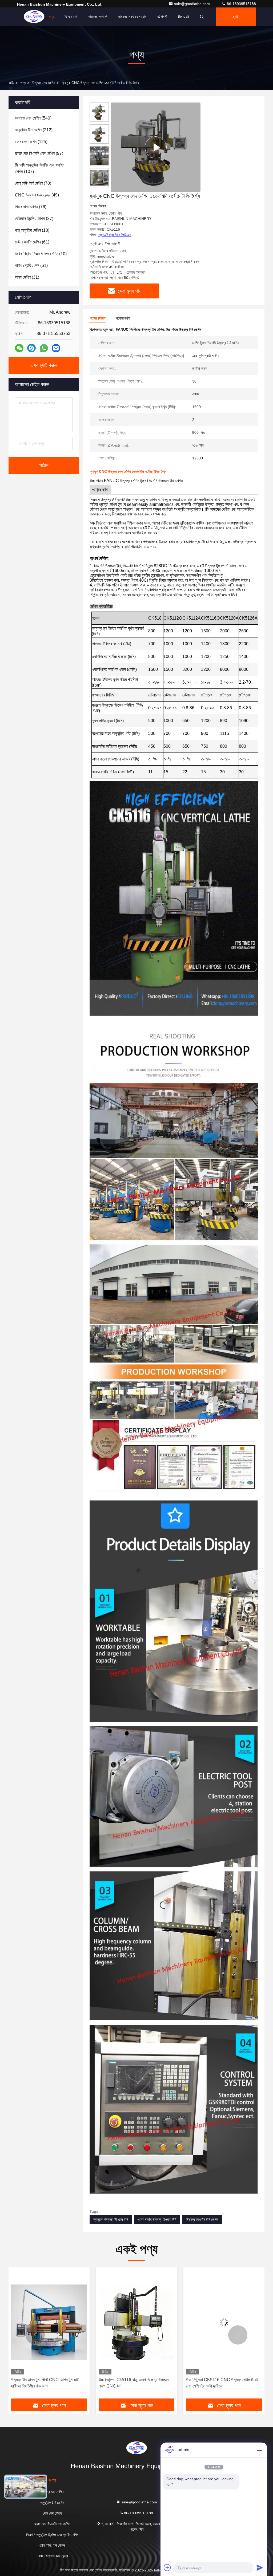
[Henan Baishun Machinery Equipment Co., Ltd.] (136, 2448)
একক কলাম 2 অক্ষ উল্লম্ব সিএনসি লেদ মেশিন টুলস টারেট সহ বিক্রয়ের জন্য (134, 2383)
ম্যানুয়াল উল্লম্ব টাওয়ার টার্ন (111, 2219)
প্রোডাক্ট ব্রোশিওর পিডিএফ (115, 235)
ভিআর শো (71, 17)
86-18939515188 (241, 4)
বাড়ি (35, 17)
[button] (35, 2335)
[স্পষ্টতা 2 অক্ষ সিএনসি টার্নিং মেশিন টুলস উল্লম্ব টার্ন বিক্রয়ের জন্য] (224, 2322)
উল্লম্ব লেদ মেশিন (44, 83)
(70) (33, 183)
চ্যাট (236, 17)
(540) (33, 118)
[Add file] (167, 2567)
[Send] (260, 2567)
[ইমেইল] (56, 348)
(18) (32, 230)
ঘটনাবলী (162, 17)
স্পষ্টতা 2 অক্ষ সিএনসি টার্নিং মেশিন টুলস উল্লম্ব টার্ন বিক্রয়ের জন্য (221, 2383)
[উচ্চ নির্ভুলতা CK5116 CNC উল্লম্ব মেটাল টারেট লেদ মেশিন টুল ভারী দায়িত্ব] (49, 2322)
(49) (37, 195)
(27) (34, 218)
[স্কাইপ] (31, 348)
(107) (39, 168)
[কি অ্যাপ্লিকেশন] (44, 348)
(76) (31, 207)
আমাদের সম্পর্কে (97, 17)
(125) (31, 142)
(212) (34, 130)
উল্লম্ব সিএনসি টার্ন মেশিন (202, 2219)
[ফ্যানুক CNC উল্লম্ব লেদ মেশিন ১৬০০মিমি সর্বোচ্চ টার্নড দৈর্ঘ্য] (156, 147)
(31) (27, 277)
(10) (41, 254)
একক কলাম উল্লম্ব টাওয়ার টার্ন (157, 2219)
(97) (39, 153)
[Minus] (260, 2450)
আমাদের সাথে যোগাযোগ (132, 17)
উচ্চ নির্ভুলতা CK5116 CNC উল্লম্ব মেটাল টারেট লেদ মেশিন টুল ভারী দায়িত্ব (47, 2383)
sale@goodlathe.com (192, 4)
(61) (32, 242)
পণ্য (51, 17)
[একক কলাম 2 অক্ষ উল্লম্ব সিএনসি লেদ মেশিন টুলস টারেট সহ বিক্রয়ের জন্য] (136, 2322)
